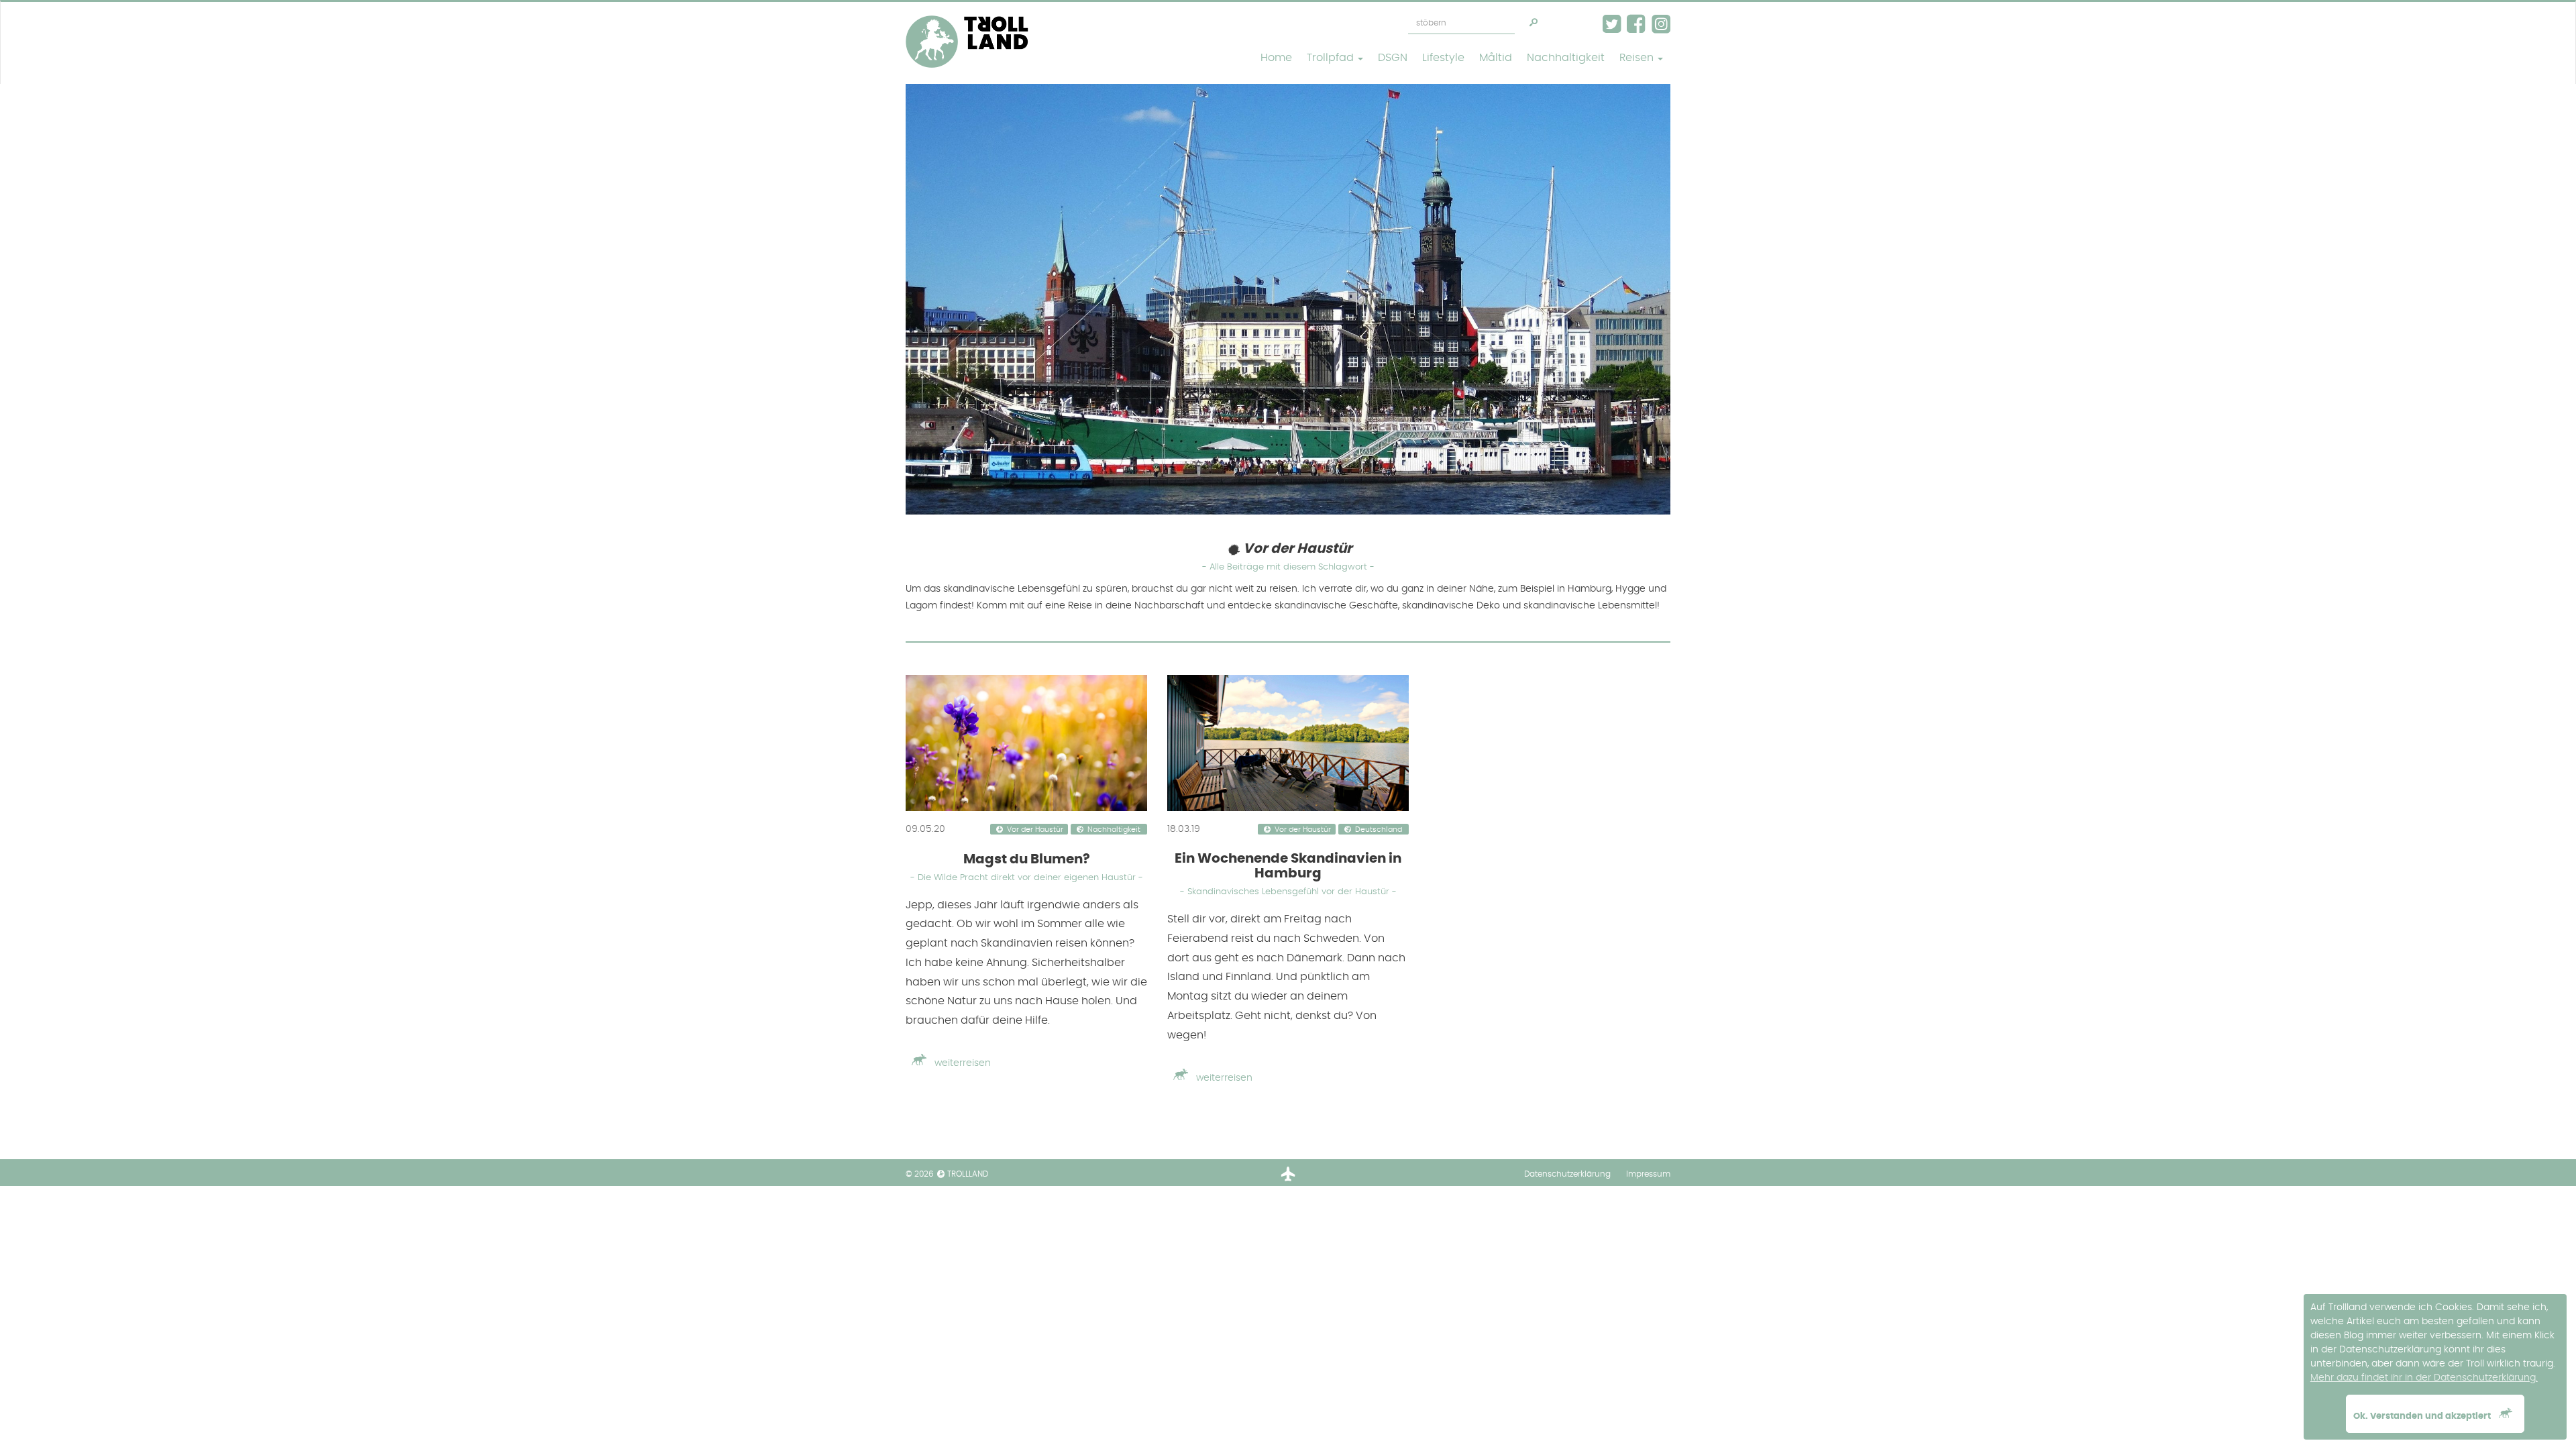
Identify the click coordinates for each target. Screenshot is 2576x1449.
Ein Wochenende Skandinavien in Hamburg (1288, 874)
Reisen (1638, 58)
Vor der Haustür (1035, 830)
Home (1276, 58)
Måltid (1496, 58)
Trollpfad (1332, 58)
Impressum (1648, 1174)
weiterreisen (961, 1063)
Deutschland (1379, 830)
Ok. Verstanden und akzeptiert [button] (2423, 1416)
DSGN (1393, 58)
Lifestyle (1443, 58)
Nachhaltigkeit (1566, 58)
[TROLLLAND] (967, 19)
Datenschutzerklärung (1567, 1174)
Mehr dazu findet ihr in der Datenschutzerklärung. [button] (2424, 1378)
